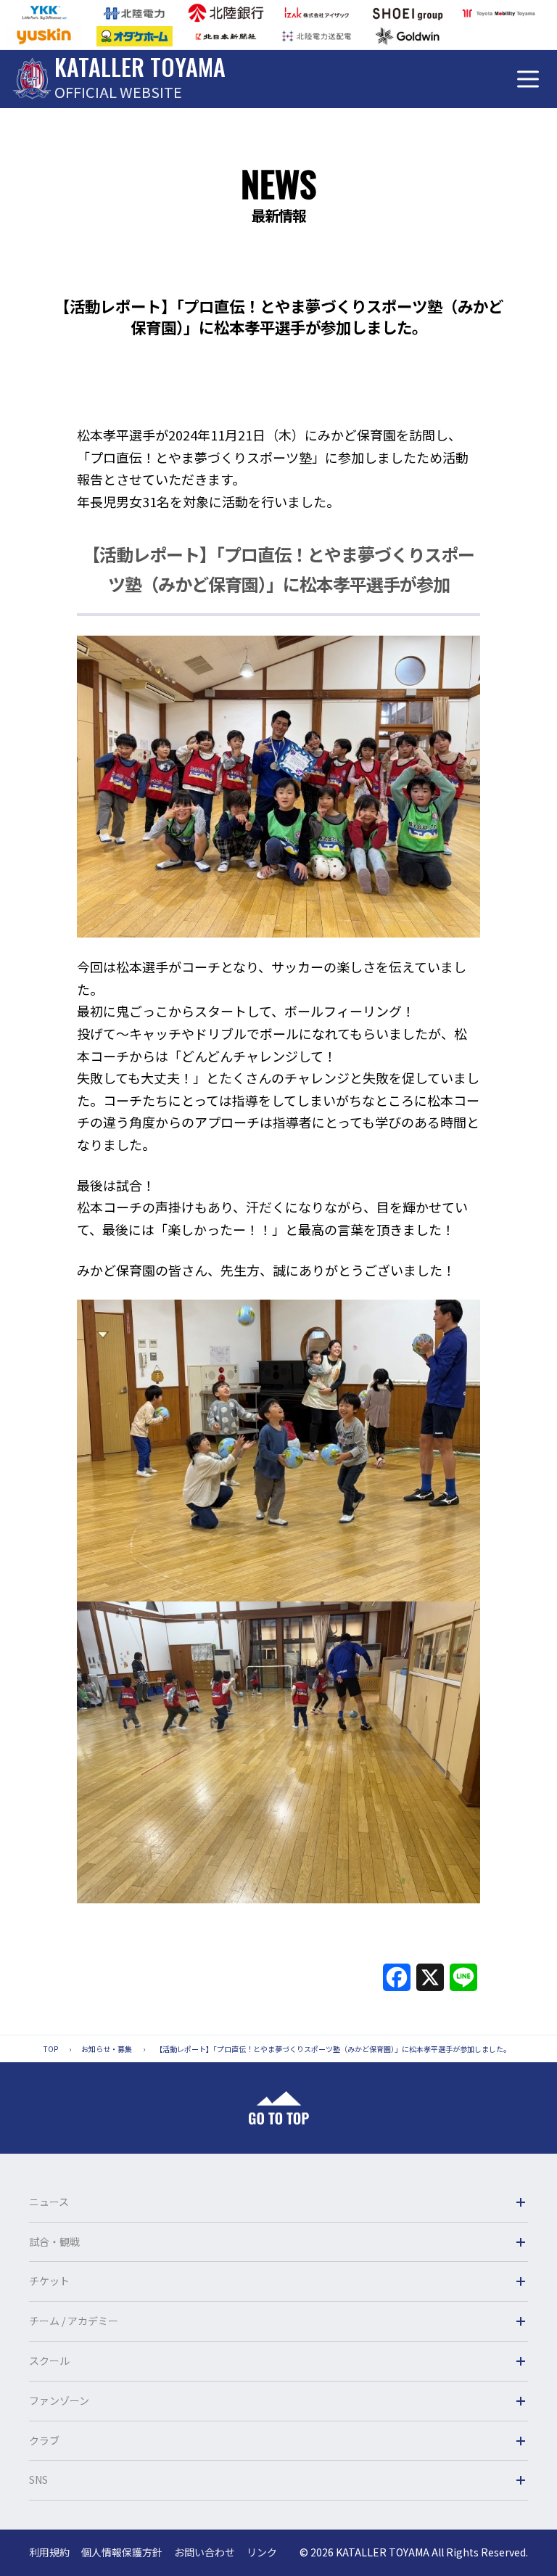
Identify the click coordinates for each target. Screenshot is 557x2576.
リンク (262, 2552)
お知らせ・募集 (107, 2049)
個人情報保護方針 (122, 2552)
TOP (51, 2049)
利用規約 (49, 2552)
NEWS (278, 183)
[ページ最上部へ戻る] (279, 2108)
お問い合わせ (205, 2552)
